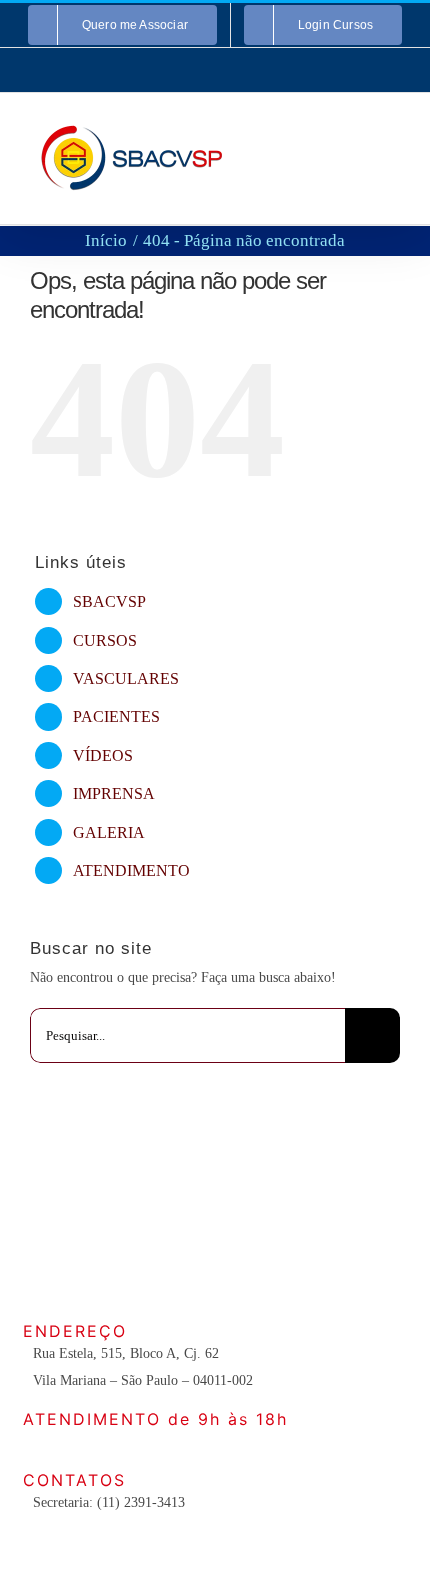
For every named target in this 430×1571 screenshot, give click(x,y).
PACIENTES (116, 716)
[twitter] (183, 1265)
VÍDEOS (103, 755)
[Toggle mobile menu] (392, 133)
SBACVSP (109, 601)
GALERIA (109, 832)
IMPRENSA (114, 793)
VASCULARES (126, 678)
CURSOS (105, 640)
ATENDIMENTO (131, 870)
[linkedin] (279, 1265)
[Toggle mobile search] (356, 133)
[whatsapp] (247, 1265)
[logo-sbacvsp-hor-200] (216, 1142)
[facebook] (151, 1265)
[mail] (311, 1265)
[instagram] (215, 1265)
